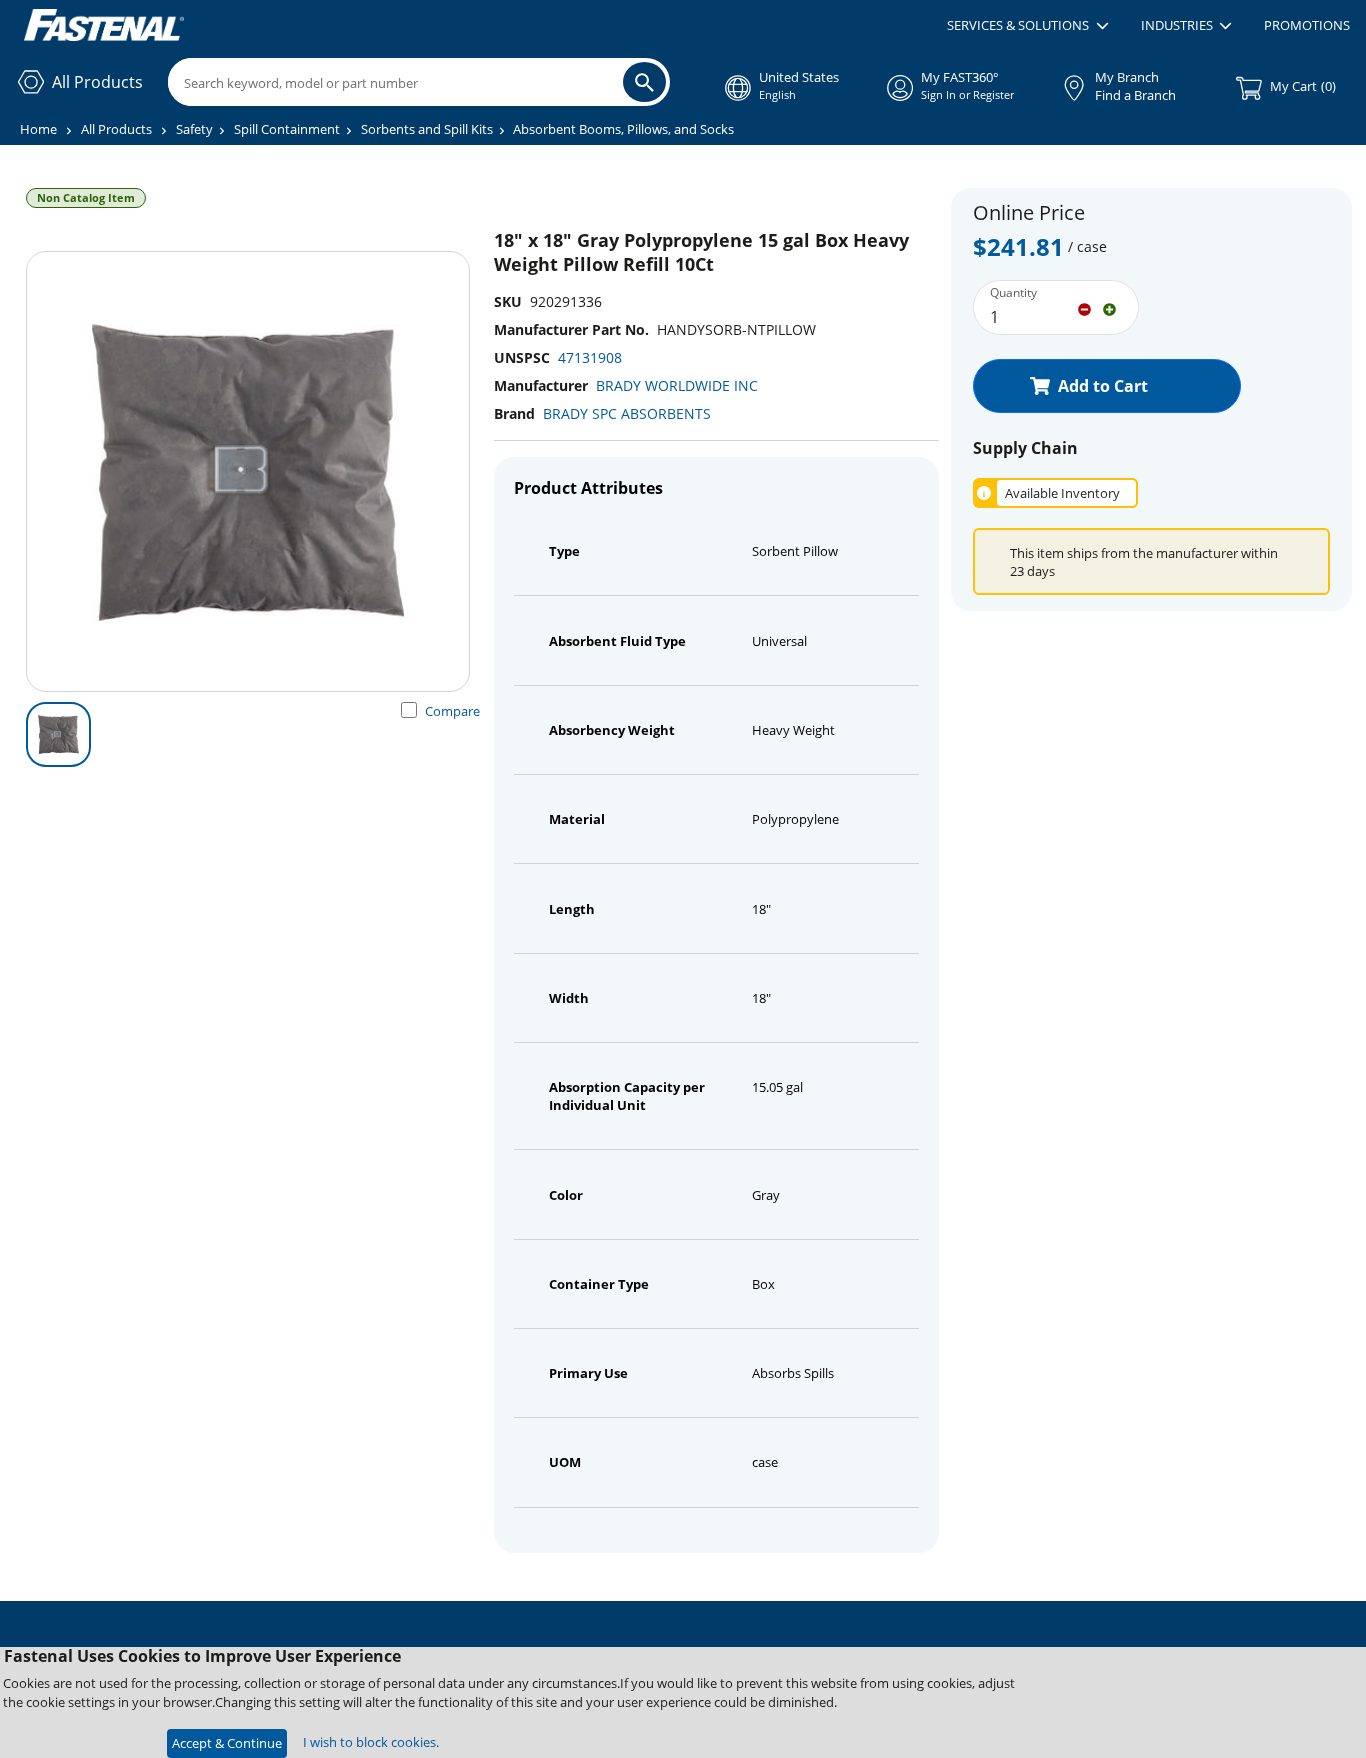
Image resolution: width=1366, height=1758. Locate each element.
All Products (116, 129)
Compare (452, 711)
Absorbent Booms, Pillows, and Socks (623, 129)
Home (38, 129)
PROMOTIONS (1307, 25)
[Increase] (1109, 308)
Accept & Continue (227, 1743)
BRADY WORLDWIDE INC (677, 385)
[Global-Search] (644, 82)
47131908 (590, 357)
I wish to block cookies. (371, 1742)
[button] (1027, 26)
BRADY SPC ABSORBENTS (627, 413)
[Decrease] (1084, 308)
